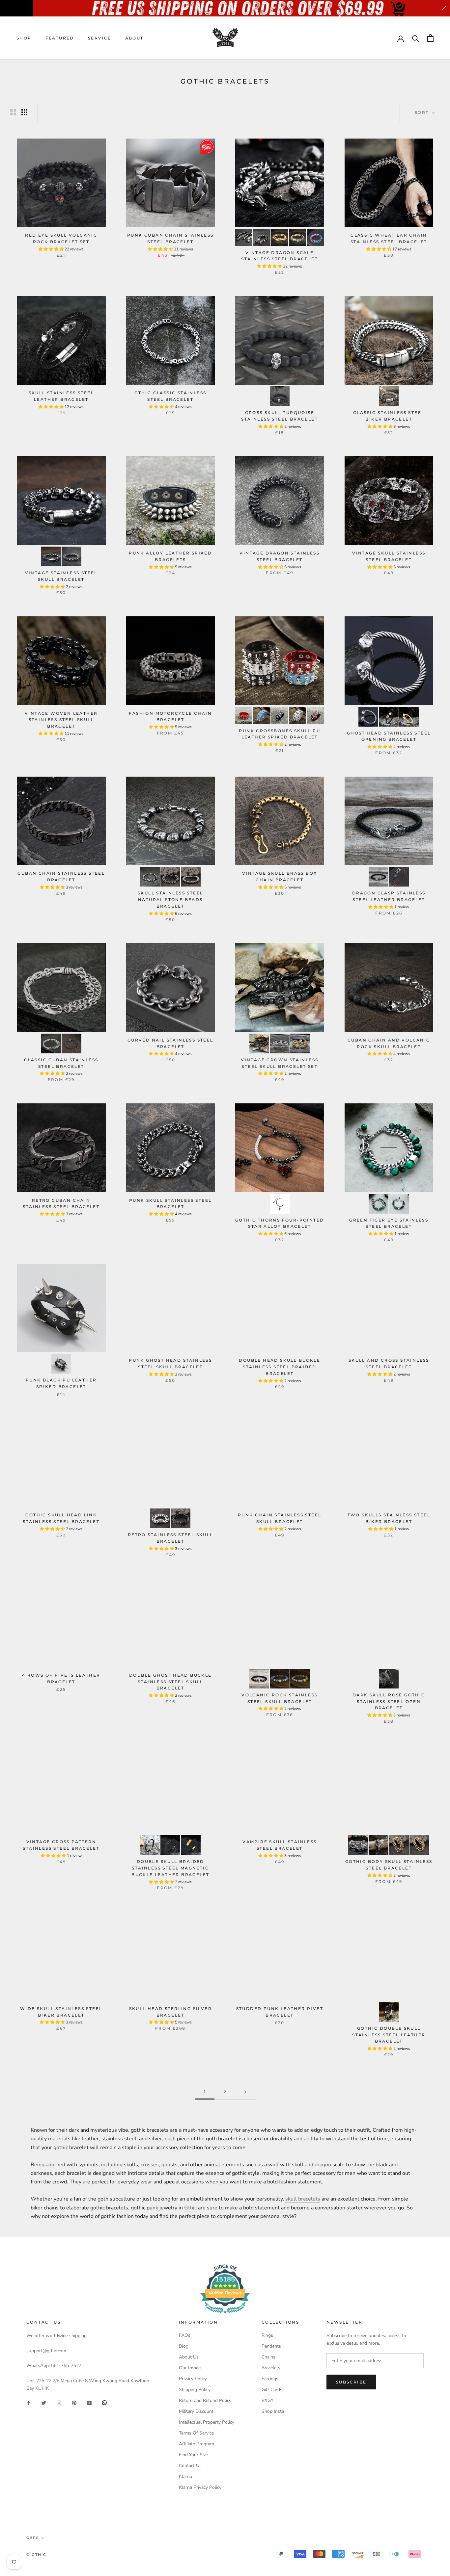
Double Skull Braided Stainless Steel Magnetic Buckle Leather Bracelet (170, 1868)
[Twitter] (44, 2402)
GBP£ (32, 2538)
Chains (268, 2357)
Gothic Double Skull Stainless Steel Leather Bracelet (389, 2035)
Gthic (190, 2208)
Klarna (185, 2476)
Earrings (270, 2379)
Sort (423, 112)
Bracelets (271, 2368)
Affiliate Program (197, 2444)
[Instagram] (59, 2402)
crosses (150, 2165)
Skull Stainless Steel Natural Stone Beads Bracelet (170, 900)
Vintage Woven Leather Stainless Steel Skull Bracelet (61, 720)
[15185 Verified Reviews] (225, 2315)
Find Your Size (193, 2455)
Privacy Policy (193, 2379)
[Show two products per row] (13, 112)
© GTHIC (36, 2555)
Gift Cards (272, 2390)
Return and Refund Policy (205, 2400)
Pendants (271, 2346)
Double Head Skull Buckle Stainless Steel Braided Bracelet (280, 1367)
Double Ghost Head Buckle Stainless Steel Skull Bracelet (170, 1682)
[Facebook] (29, 2402)
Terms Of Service (196, 2433)
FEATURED (60, 38)
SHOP (24, 38)
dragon (323, 2165)
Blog (184, 2346)
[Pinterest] (74, 2402)
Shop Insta (273, 2411)
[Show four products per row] (24, 112)
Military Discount (196, 2411)
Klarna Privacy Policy (200, 2487)
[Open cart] (430, 38)
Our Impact (190, 2368)
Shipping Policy (195, 2390)
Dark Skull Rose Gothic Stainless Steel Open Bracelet (389, 1701)
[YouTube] (89, 2402)
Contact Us (190, 2466)
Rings (267, 2335)
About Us (189, 2357)
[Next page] (245, 2092)
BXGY (267, 2400)
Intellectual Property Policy (207, 2422)
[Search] (416, 38)
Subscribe (351, 2382)
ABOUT (134, 38)
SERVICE (100, 38)
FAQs (185, 2335)
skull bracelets (303, 2199)
